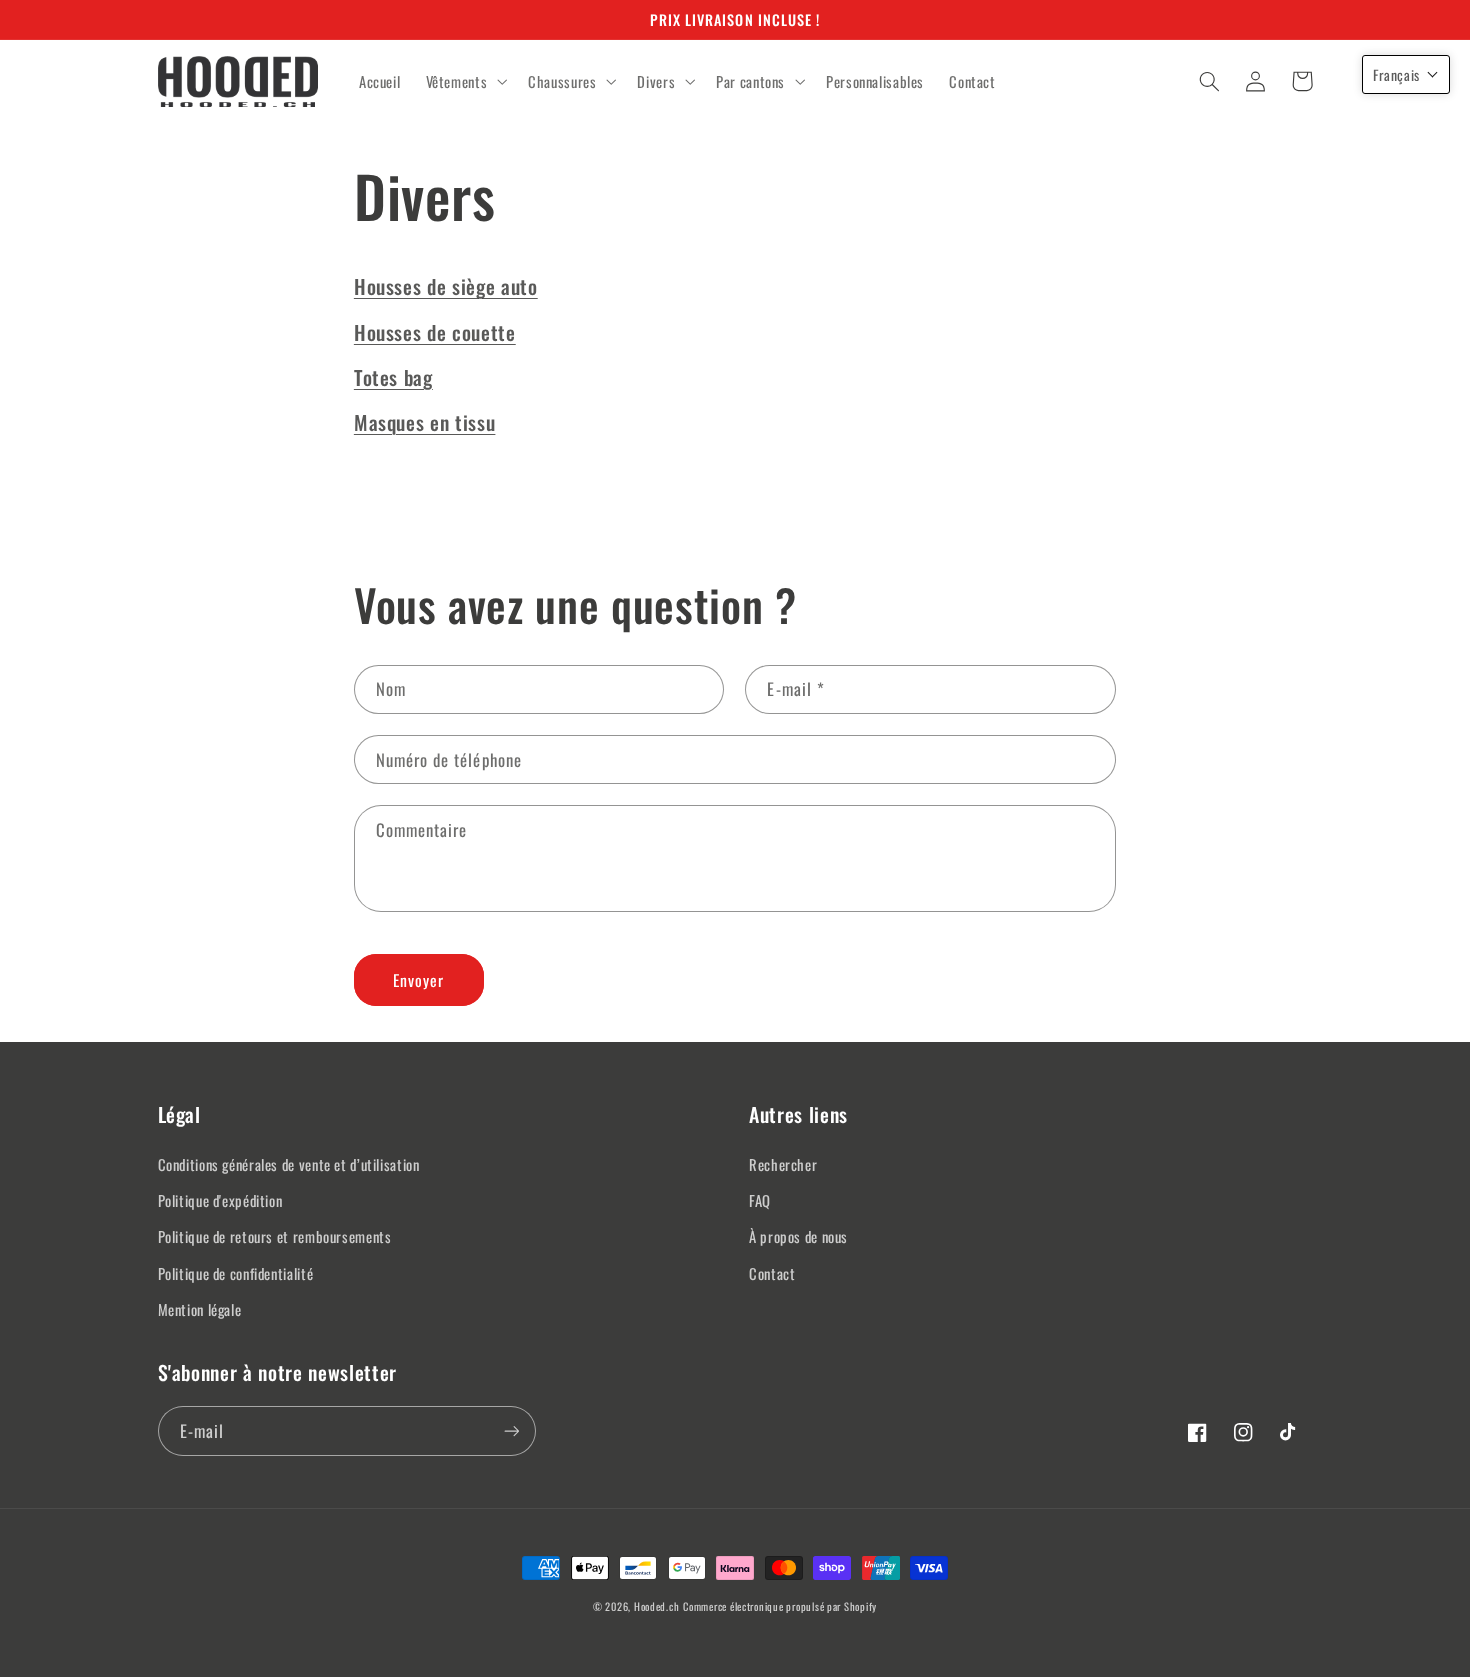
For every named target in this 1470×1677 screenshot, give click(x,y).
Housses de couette (435, 332)
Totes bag (393, 377)
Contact (772, 1273)
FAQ (760, 1200)
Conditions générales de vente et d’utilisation (289, 1164)
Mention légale (200, 1309)
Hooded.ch (657, 1606)
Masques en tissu (425, 422)
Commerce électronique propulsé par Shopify (780, 1606)
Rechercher (783, 1164)
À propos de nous (798, 1236)
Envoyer (418, 980)
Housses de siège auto (446, 286)
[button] (464, 82)
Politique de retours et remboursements (275, 1236)
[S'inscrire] (511, 1430)
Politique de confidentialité (236, 1273)
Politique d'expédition (220, 1200)
